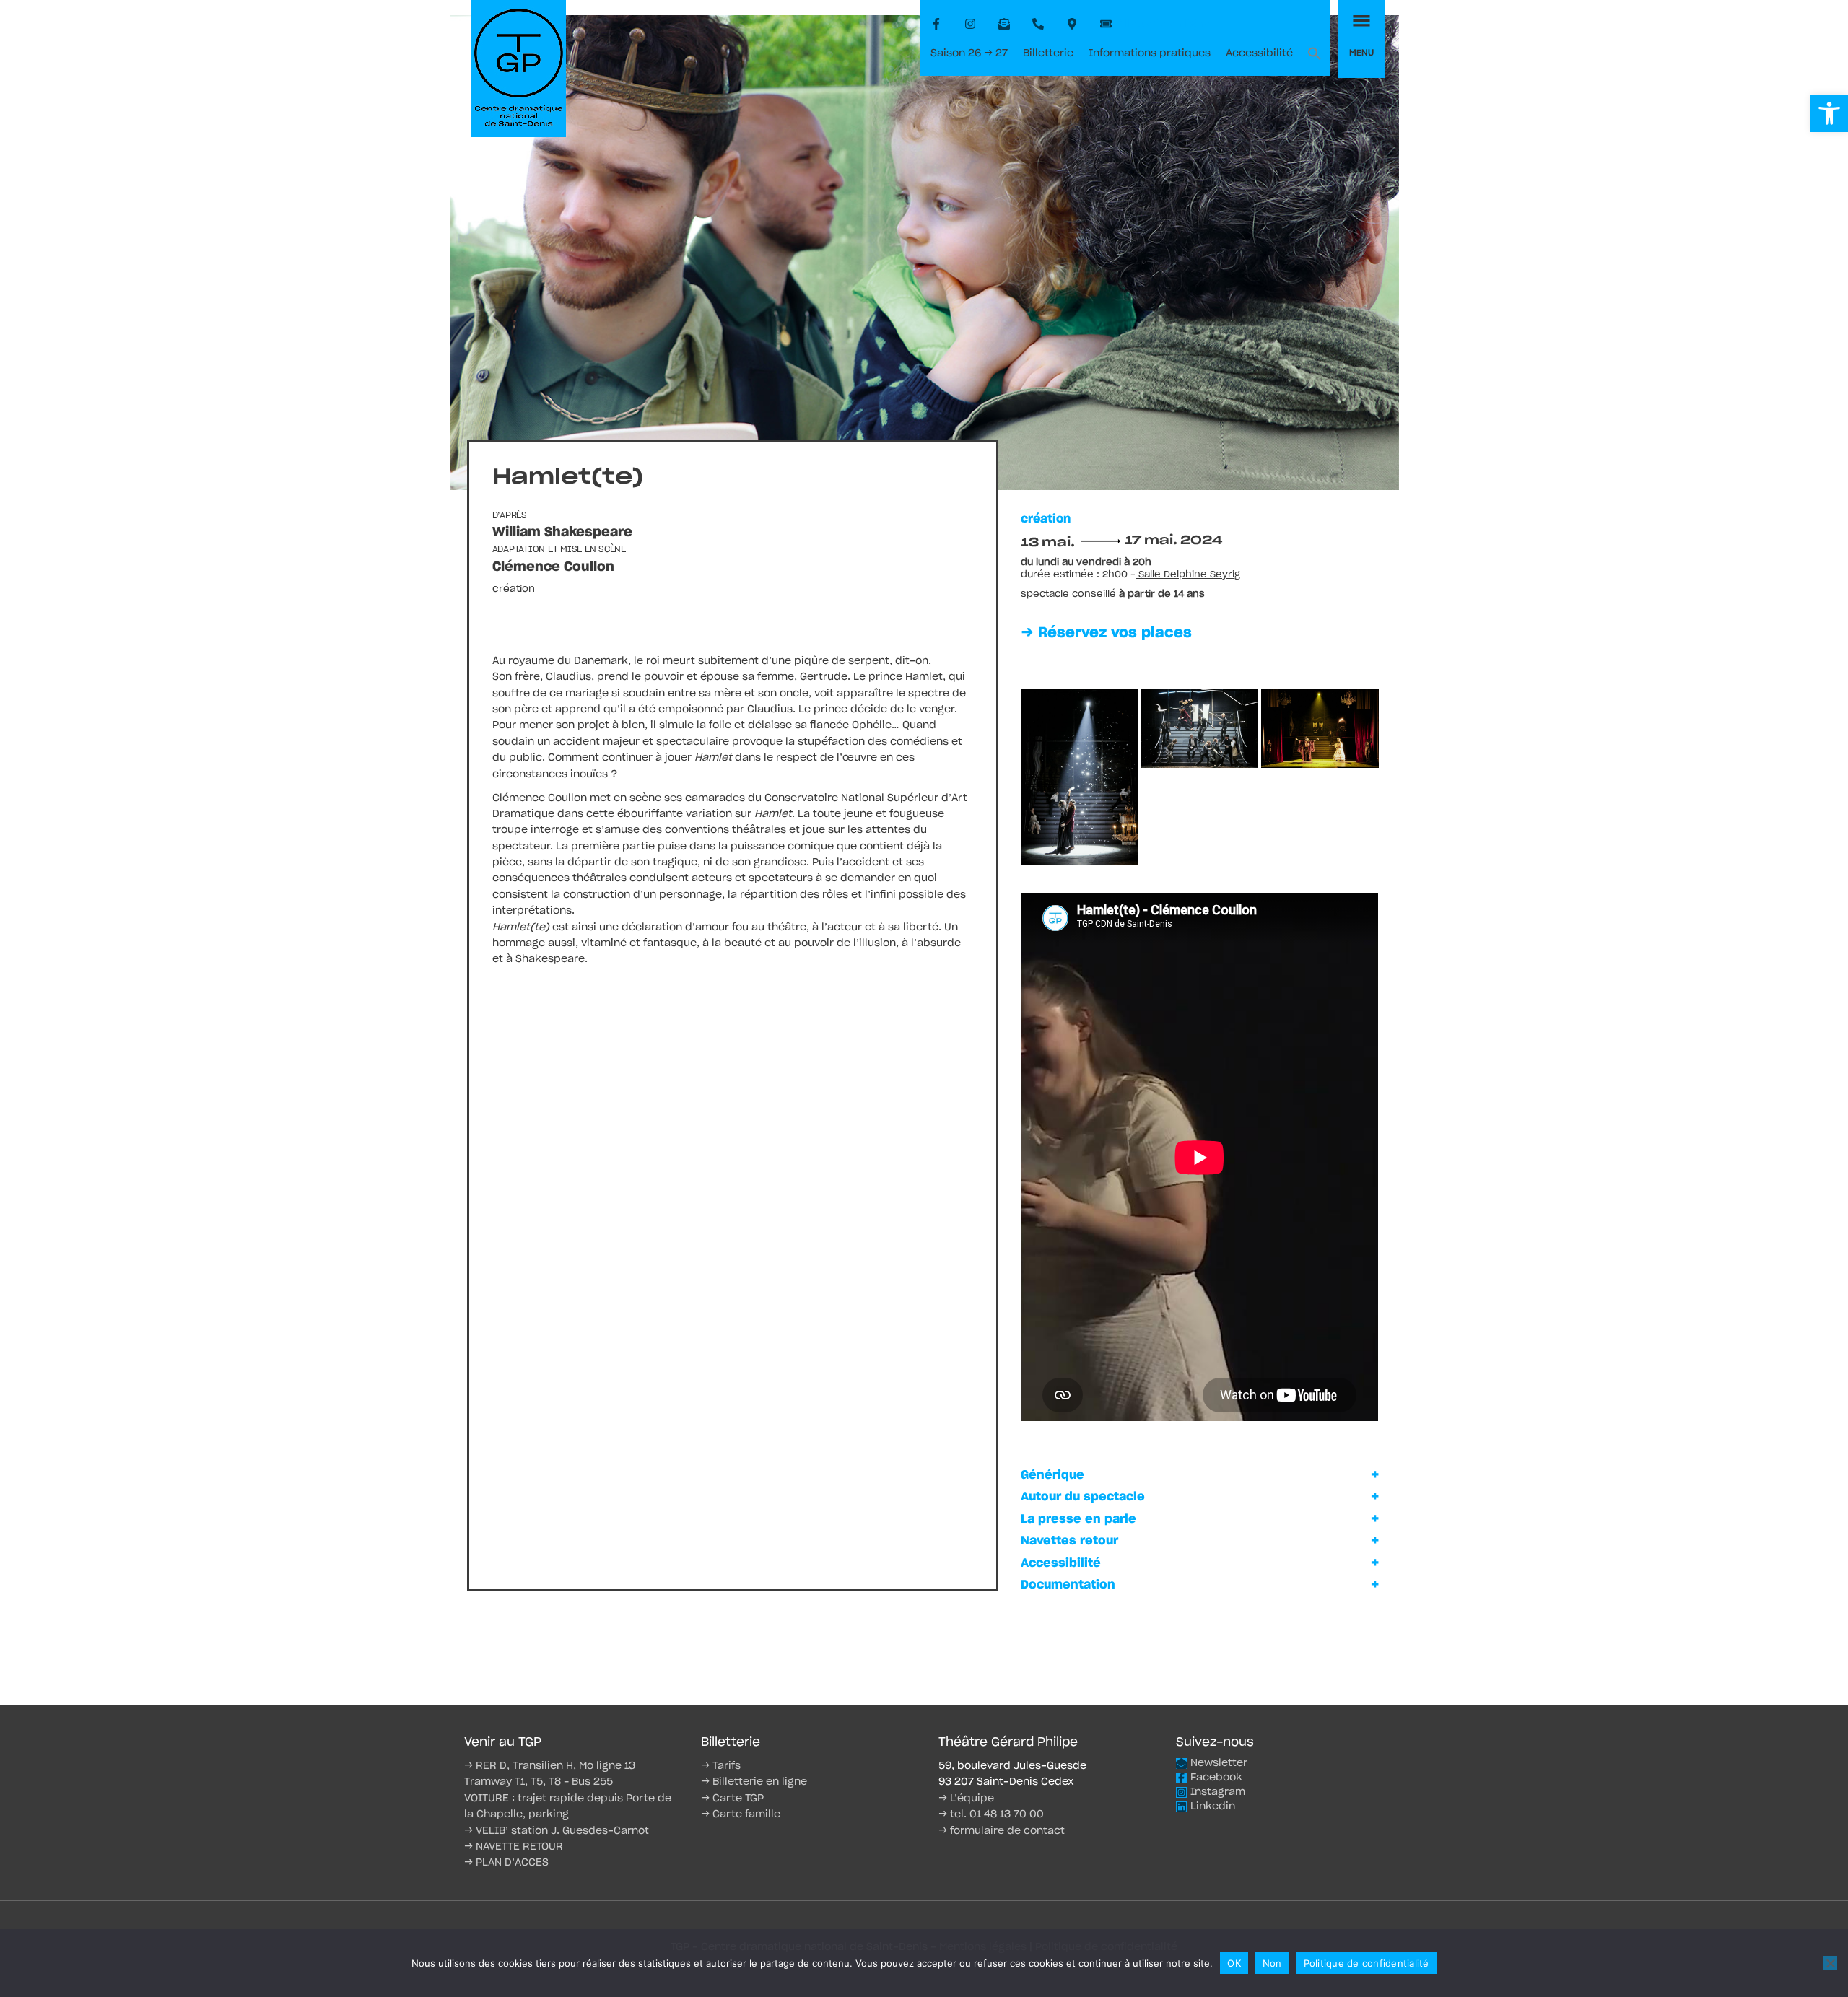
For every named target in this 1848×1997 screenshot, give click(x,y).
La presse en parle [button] (1078, 1519)
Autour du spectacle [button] (1083, 1497)
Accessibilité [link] (1259, 53)
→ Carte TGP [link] (732, 1799)
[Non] (1830, 1963)
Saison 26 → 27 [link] (969, 53)
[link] (1829, 113)
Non (1272, 1963)
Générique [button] (1052, 1475)
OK (1234, 1963)
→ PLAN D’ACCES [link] (506, 1863)
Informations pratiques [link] (1150, 53)
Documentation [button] (1068, 1585)
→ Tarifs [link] (721, 1766)
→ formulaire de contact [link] (1002, 1831)
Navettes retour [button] (1069, 1541)
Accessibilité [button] (1061, 1563)
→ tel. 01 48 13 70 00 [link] (991, 1814)
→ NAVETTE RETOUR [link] (514, 1847)
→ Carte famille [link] (741, 1814)
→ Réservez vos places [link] (1106, 633)
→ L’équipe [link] (966, 1799)
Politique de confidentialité (1367, 1963)
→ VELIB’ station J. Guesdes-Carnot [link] (557, 1831)
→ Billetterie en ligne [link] (754, 1782)
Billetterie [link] (1048, 53)
